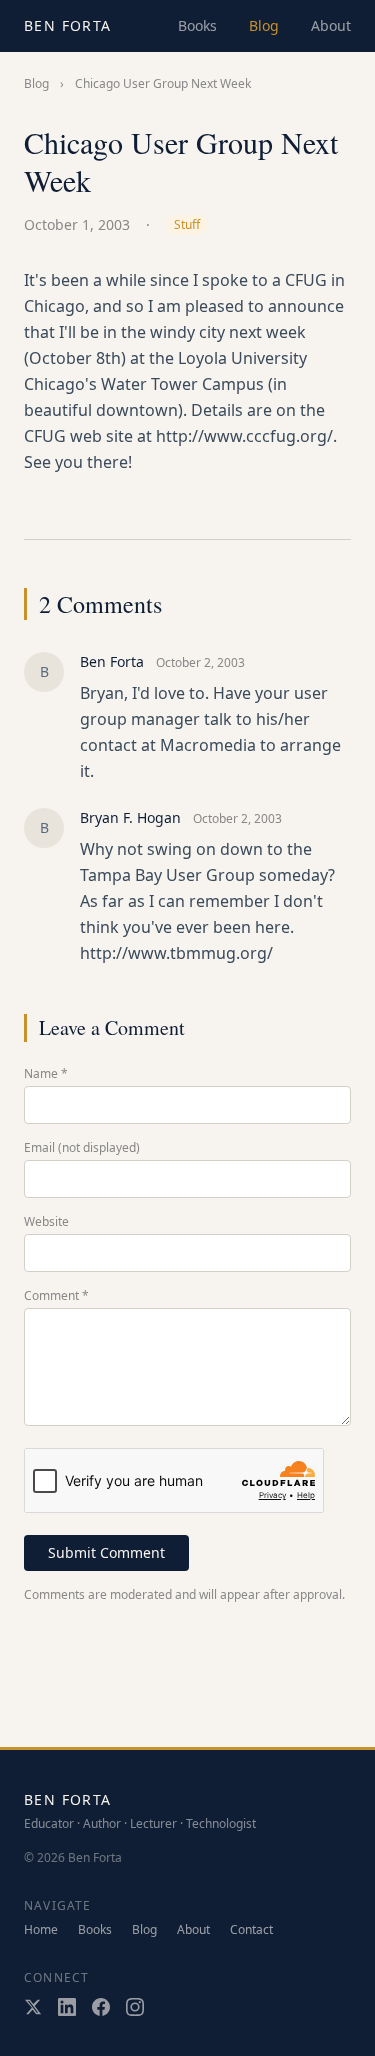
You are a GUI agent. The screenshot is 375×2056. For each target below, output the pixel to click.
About (331, 25)
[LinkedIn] (67, 2007)
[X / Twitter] (33, 2007)
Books (197, 25)
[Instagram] (135, 2007)
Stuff (187, 224)
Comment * (56, 1296)
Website (46, 1222)
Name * (46, 1074)
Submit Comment (106, 1552)
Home (41, 1930)
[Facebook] (101, 2007)
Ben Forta (68, 25)
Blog (264, 25)
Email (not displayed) (82, 1148)
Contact (251, 1930)
